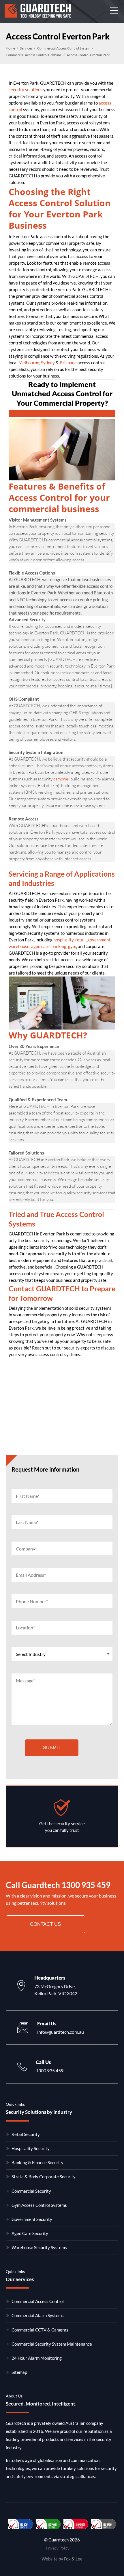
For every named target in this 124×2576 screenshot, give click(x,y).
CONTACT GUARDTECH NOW (62, 413)
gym (72, 946)
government (99, 940)
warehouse (19, 946)
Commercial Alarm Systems (38, 2315)
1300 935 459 (86, 1885)
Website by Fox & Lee (62, 2559)
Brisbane (68, 363)
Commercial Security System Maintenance (52, 2344)
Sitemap (19, 2372)
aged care (40, 946)
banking (59, 946)
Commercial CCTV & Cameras (40, 2330)
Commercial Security (31, 2191)
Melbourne (29, 363)
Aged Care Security (30, 2233)
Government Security (32, 2219)
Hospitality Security (31, 2148)
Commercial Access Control (38, 2301)
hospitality (63, 940)
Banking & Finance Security (37, 2162)
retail (80, 940)
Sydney (48, 363)
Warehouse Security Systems (39, 2247)
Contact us (45, 1924)
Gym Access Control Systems (39, 2205)
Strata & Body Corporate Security (44, 2177)
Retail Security (26, 2134)
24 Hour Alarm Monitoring (37, 2358)
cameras (61, 779)
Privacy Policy (58, 2548)
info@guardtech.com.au (61, 2032)
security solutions (26, 90)
